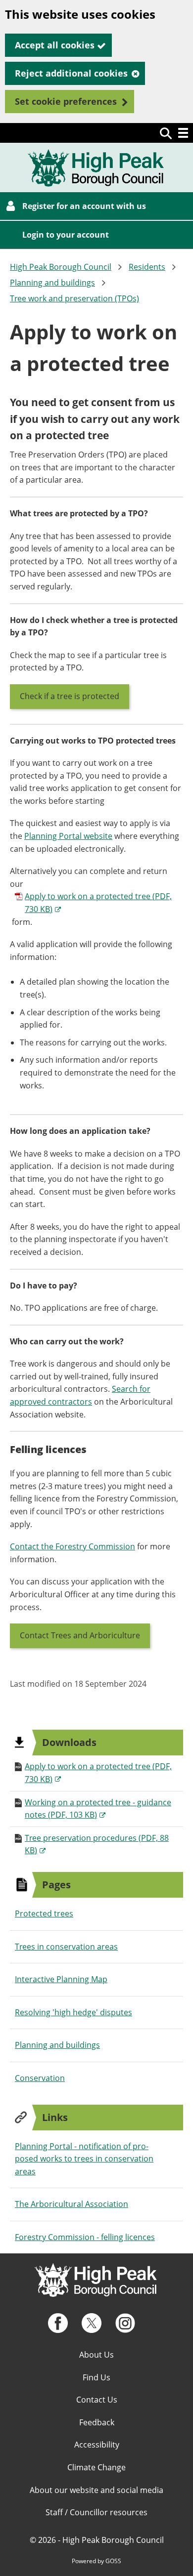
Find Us (96, 2377)
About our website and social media (96, 2490)
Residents (147, 267)
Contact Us (97, 2400)
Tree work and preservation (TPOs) (74, 298)
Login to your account (66, 235)
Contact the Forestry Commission (72, 1546)
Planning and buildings (52, 283)
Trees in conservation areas (66, 1947)
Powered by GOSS (96, 2561)
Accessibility (97, 2445)
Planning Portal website (68, 836)
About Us (96, 2355)
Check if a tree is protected (70, 696)
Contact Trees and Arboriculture (80, 1635)
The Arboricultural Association (72, 2204)
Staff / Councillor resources (96, 2512)
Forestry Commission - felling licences (85, 2237)
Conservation (40, 2078)
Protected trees (44, 1913)
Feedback (97, 2422)
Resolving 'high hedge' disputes (73, 2012)
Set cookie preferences (66, 101)
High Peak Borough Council (61, 267)
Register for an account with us (84, 206)
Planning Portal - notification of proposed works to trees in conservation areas (84, 2159)
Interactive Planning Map (61, 1979)
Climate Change (96, 2467)
